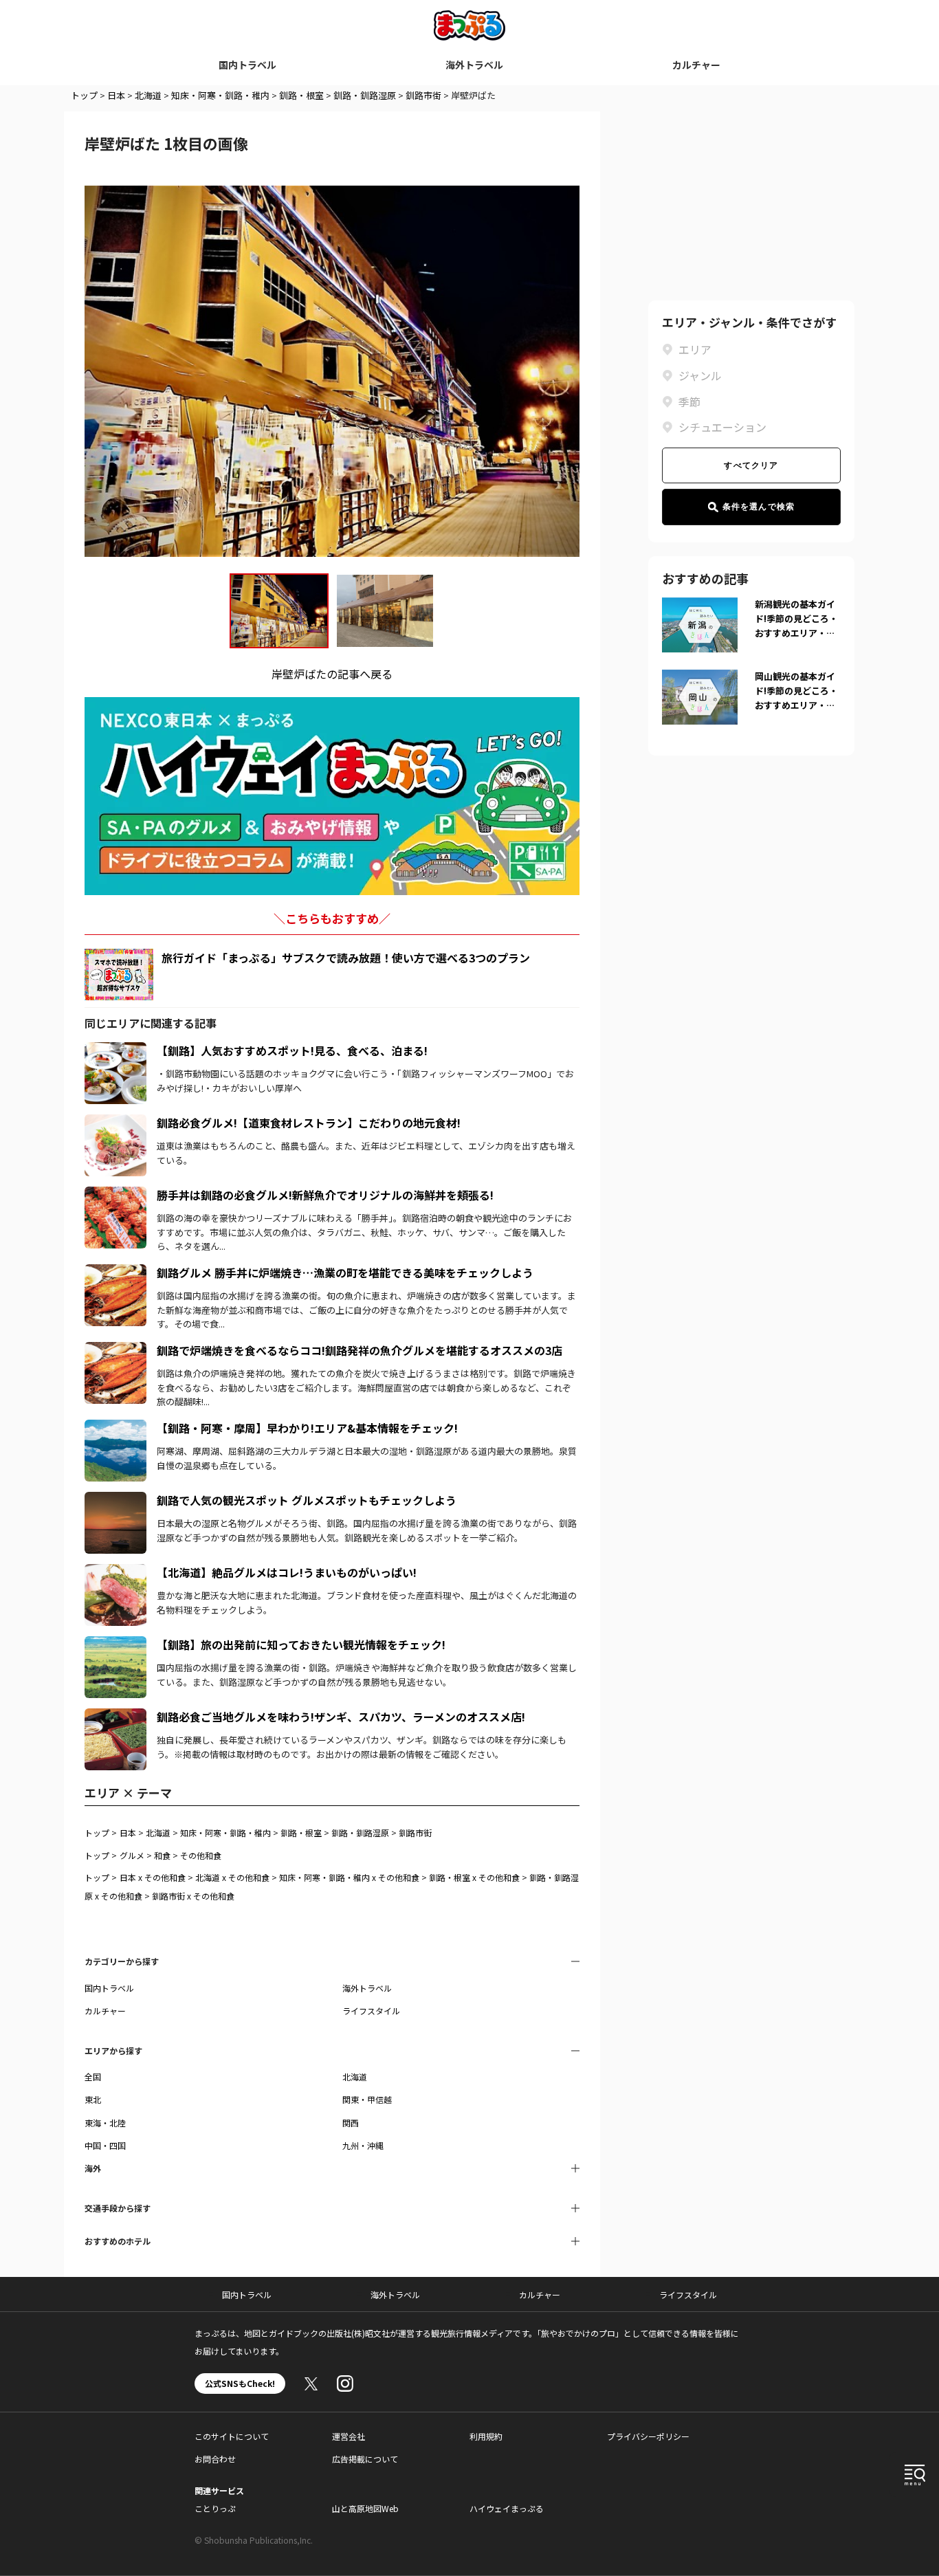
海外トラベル (474, 65)
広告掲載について (365, 2459)
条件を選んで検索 (759, 507)
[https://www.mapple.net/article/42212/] (115, 1428)
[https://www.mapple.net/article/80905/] (115, 1273)
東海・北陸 (105, 2123)
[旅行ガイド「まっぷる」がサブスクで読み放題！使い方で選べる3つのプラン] (119, 975)
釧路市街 (423, 95)
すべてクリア (751, 465)
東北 (93, 2099)
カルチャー (696, 65)
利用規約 (486, 2436)
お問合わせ (215, 2459)
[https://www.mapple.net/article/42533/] (115, 1195)
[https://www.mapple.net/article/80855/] (115, 1644)
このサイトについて (232, 2436)
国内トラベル (247, 65)
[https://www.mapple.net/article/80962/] (115, 1500)
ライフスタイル (371, 2011)
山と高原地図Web (365, 2508)
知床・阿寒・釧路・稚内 (220, 95)
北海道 (148, 95)
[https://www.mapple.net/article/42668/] (115, 1717)
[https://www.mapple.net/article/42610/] (115, 1350)
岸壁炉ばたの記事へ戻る (332, 674)
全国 (93, 2077)
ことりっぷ (215, 2508)
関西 (351, 2123)
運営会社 (349, 2436)
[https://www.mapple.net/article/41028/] (115, 1572)
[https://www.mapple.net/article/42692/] (115, 1050)
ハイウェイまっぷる (507, 2508)
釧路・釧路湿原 (365, 95)
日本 (116, 95)
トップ (84, 95)
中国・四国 (105, 2145)
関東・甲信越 (367, 2099)
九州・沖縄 (363, 2145)
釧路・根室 (301, 95)
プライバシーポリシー (648, 2436)
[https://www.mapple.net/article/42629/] (115, 1123)
